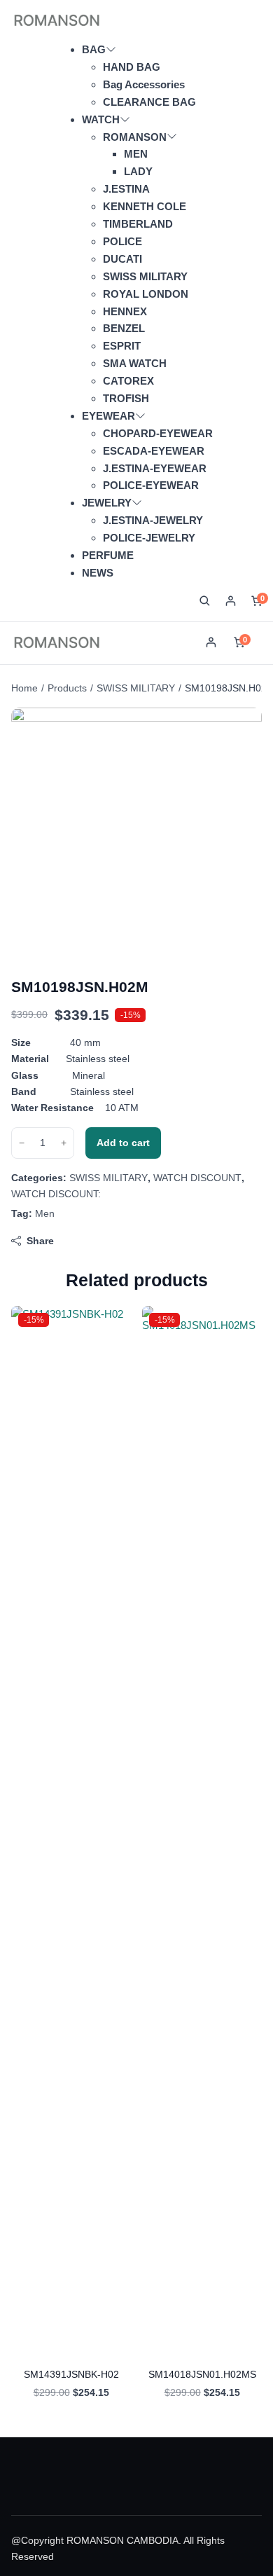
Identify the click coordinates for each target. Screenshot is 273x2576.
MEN (136, 154)
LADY (138, 171)
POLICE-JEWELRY (149, 538)
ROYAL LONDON (146, 294)
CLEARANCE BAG (149, 102)
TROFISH (126, 398)
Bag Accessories (144, 84)
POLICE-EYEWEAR (151, 485)
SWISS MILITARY (145, 276)
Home (24, 688)
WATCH (101, 119)
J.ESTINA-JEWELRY (153, 520)
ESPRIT (122, 346)
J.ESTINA (126, 189)
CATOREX (128, 381)
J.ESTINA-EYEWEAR (155, 468)
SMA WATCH (135, 363)
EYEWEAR (108, 416)
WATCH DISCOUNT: (56, 1194)
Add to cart (123, 1143)
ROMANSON (135, 137)
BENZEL (124, 328)
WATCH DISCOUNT (197, 1178)
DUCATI (122, 259)
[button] (205, 601)
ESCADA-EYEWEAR (154, 451)
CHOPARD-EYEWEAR (158, 433)
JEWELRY (107, 503)
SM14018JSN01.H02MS (202, 2374)
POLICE (122, 241)
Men (45, 1213)
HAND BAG (132, 67)
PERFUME (108, 555)
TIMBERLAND (138, 224)
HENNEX (125, 311)
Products (67, 688)
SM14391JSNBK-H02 (71, 2374)
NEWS (98, 573)
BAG (94, 49)
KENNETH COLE (145, 206)
